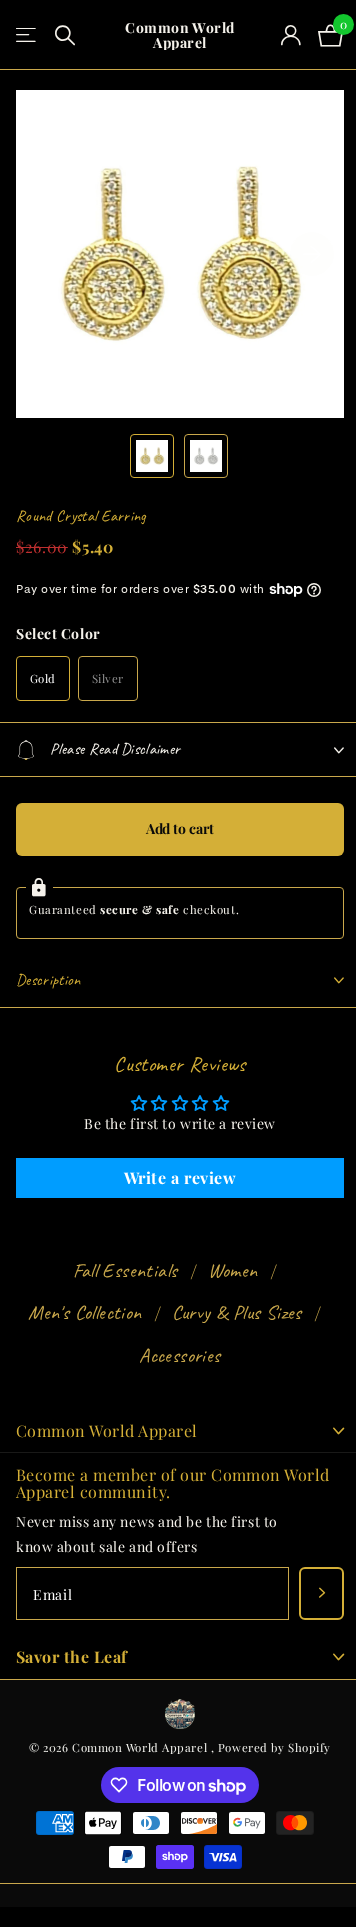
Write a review (172, 1177)
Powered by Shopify (266, 1747)
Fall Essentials (117, 1270)
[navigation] (152, 456)
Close (172, 1430)
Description (48, 980)
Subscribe (306, 1593)
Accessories (172, 1355)
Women (225, 1270)
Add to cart (172, 828)
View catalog (27, 35)
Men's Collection (77, 1312)
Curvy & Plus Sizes (229, 1312)
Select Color (58, 633)
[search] (65, 35)
